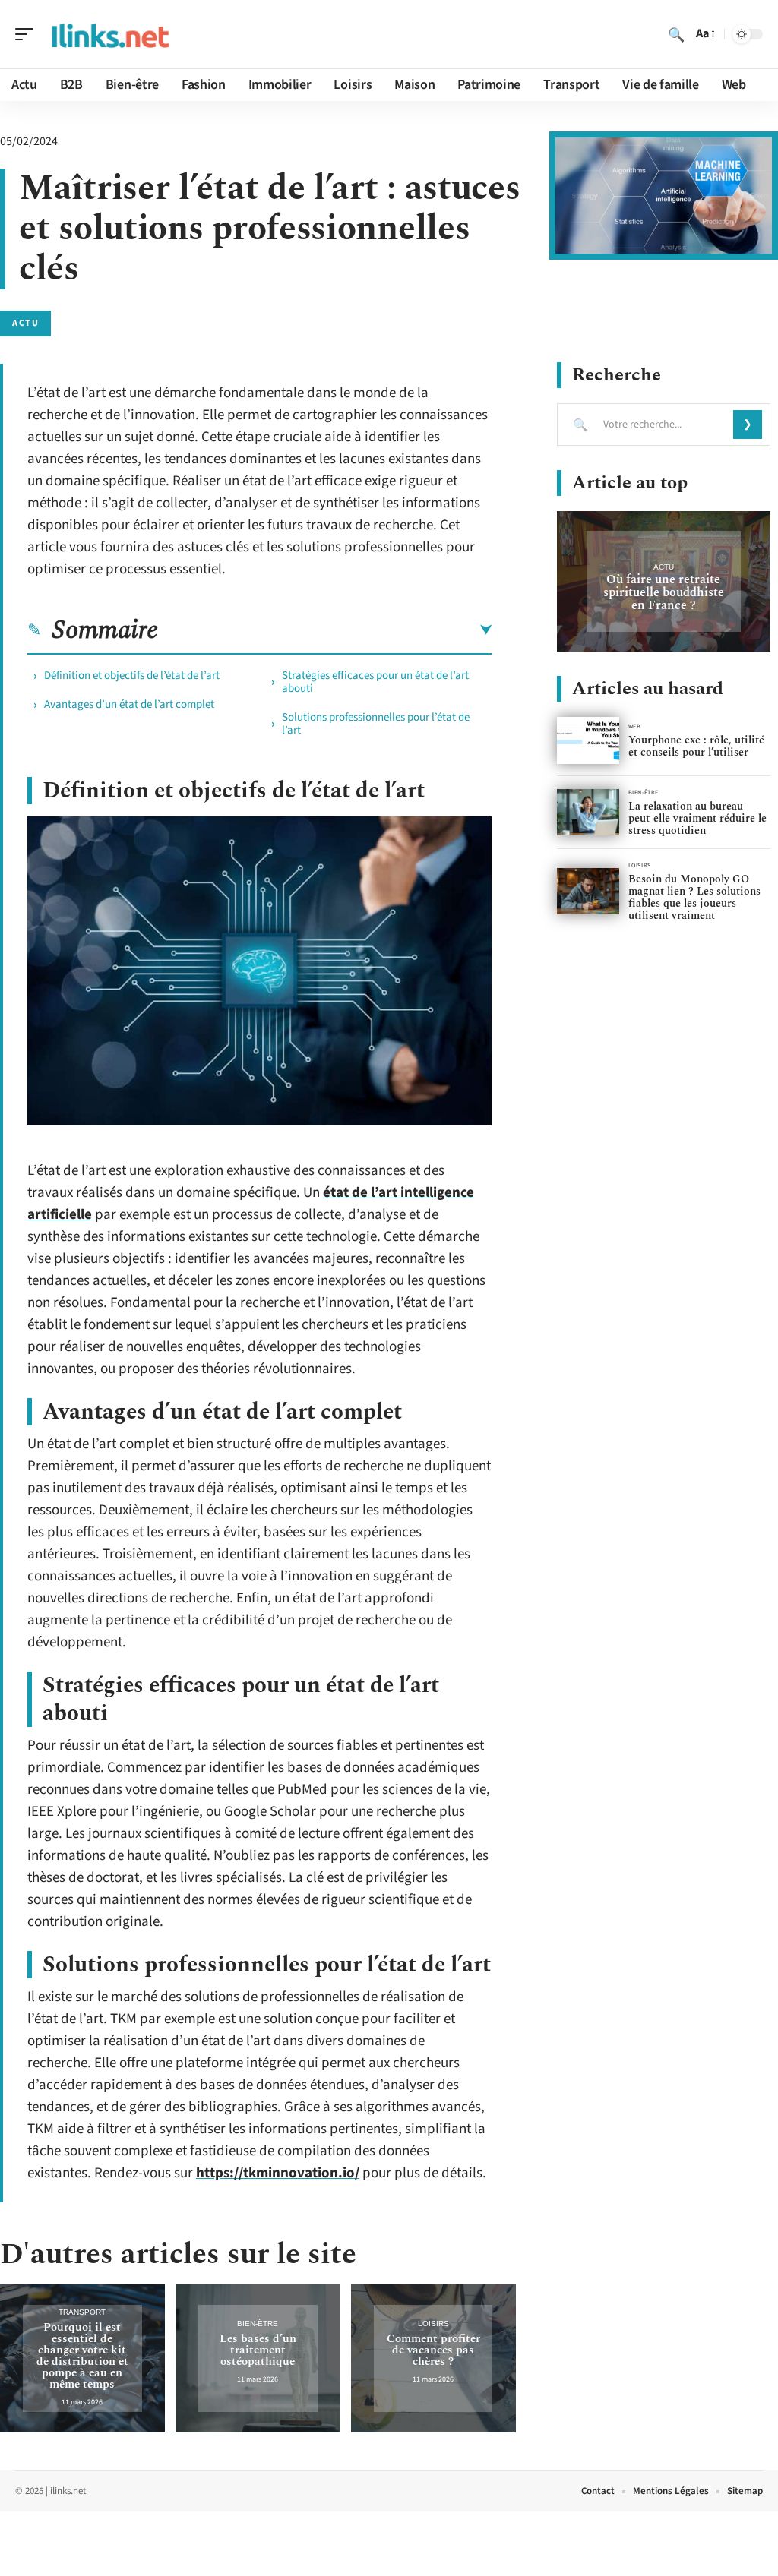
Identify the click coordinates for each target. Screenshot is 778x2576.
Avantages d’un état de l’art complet (129, 704)
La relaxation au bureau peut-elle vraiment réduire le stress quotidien (697, 818)
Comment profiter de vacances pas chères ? (433, 2350)
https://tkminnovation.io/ (278, 2173)
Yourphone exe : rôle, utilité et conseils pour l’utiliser (696, 746)
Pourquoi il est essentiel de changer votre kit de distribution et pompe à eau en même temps (82, 2356)
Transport (82, 2312)
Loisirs (433, 2323)
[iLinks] (109, 34)
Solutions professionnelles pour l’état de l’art (376, 724)
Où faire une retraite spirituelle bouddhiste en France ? (664, 592)
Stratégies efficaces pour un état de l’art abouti (375, 682)
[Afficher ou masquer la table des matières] (325, 630)
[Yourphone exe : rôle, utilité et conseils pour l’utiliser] (588, 740)
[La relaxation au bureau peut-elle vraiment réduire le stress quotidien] (588, 812)
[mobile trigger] (28, 34)
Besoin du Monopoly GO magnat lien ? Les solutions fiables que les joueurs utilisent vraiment (694, 897)
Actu (25, 323)
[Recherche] (676, 34)
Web (635, 726)
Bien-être (258, 2323)
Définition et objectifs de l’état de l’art (132, 676)
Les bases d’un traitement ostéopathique (258, 2350)
